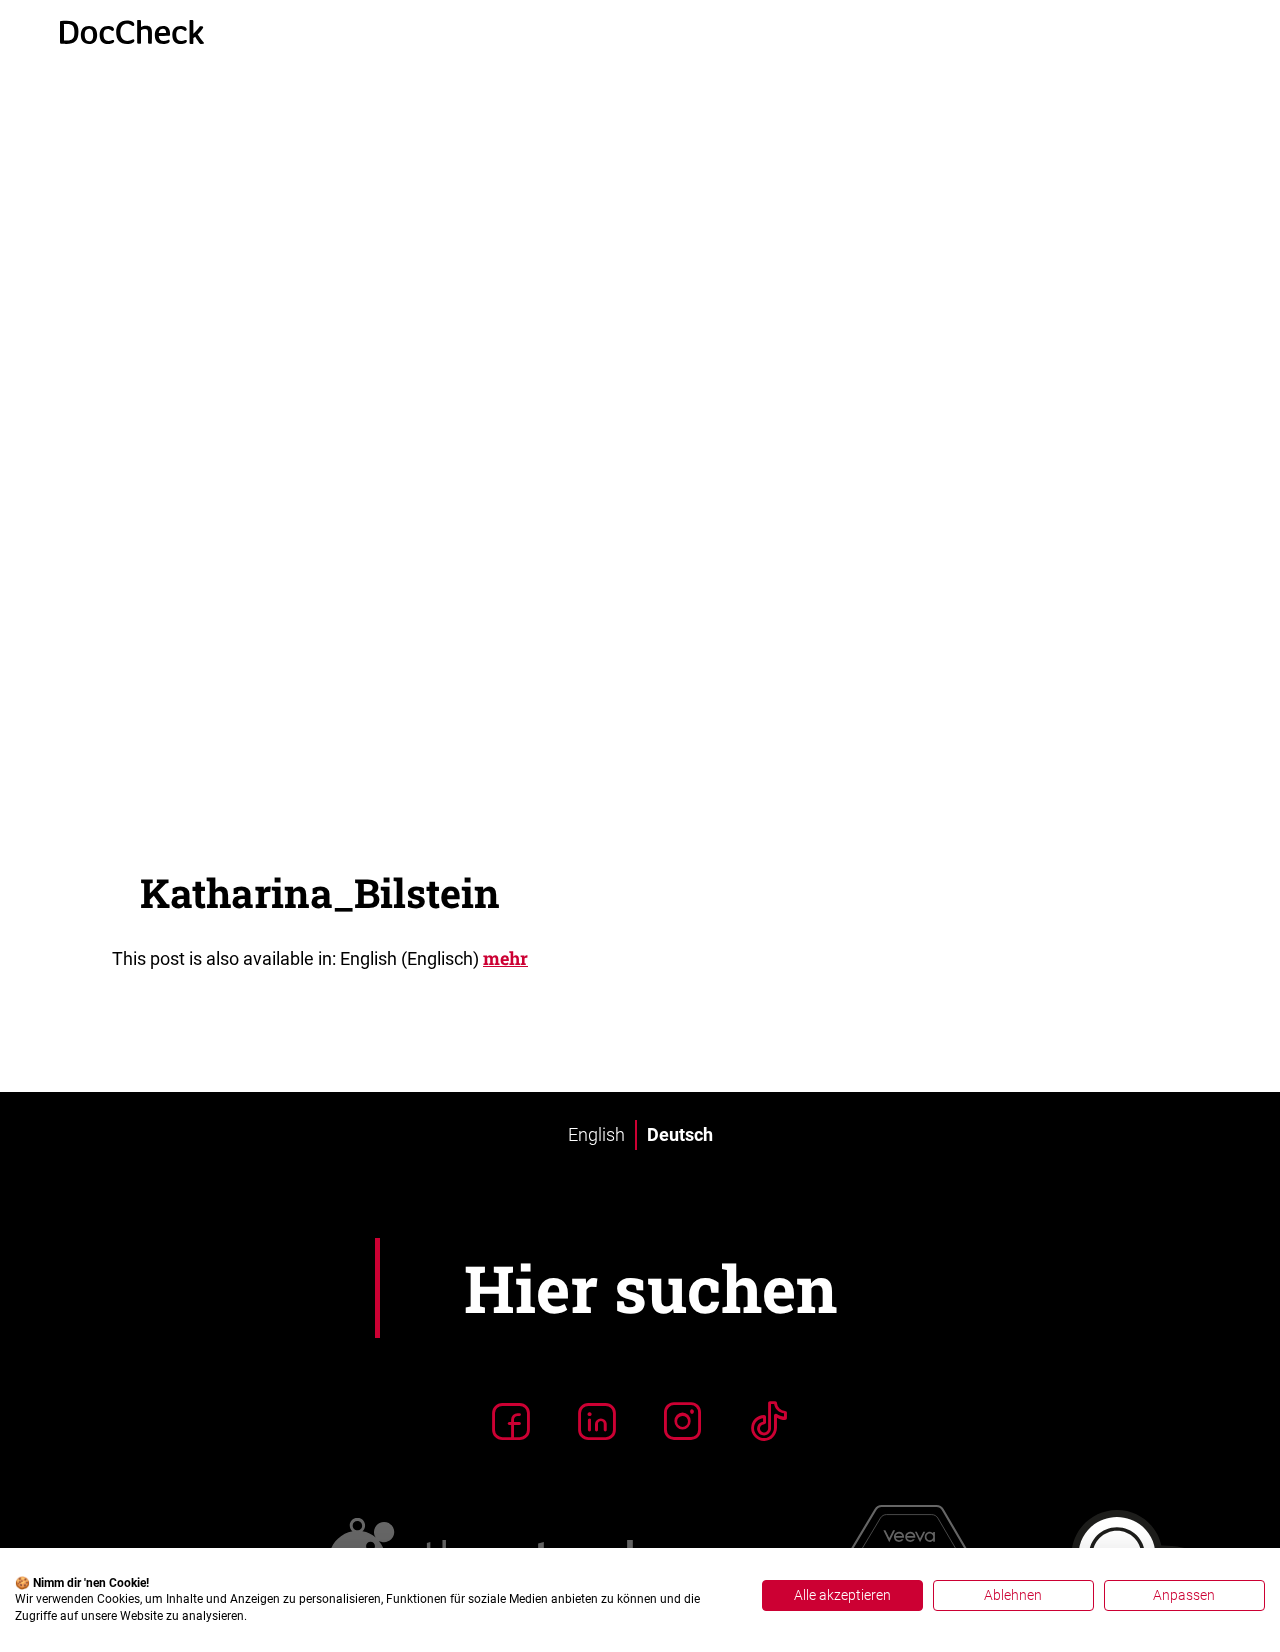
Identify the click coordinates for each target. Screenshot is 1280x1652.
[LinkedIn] (597, 1421)
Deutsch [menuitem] (680, 1134)
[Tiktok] (769, 1421)
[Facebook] (511, 1421)
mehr (505, 958)
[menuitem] (596, 1135)
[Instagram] (683, 1421)
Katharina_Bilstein (320, 892)
